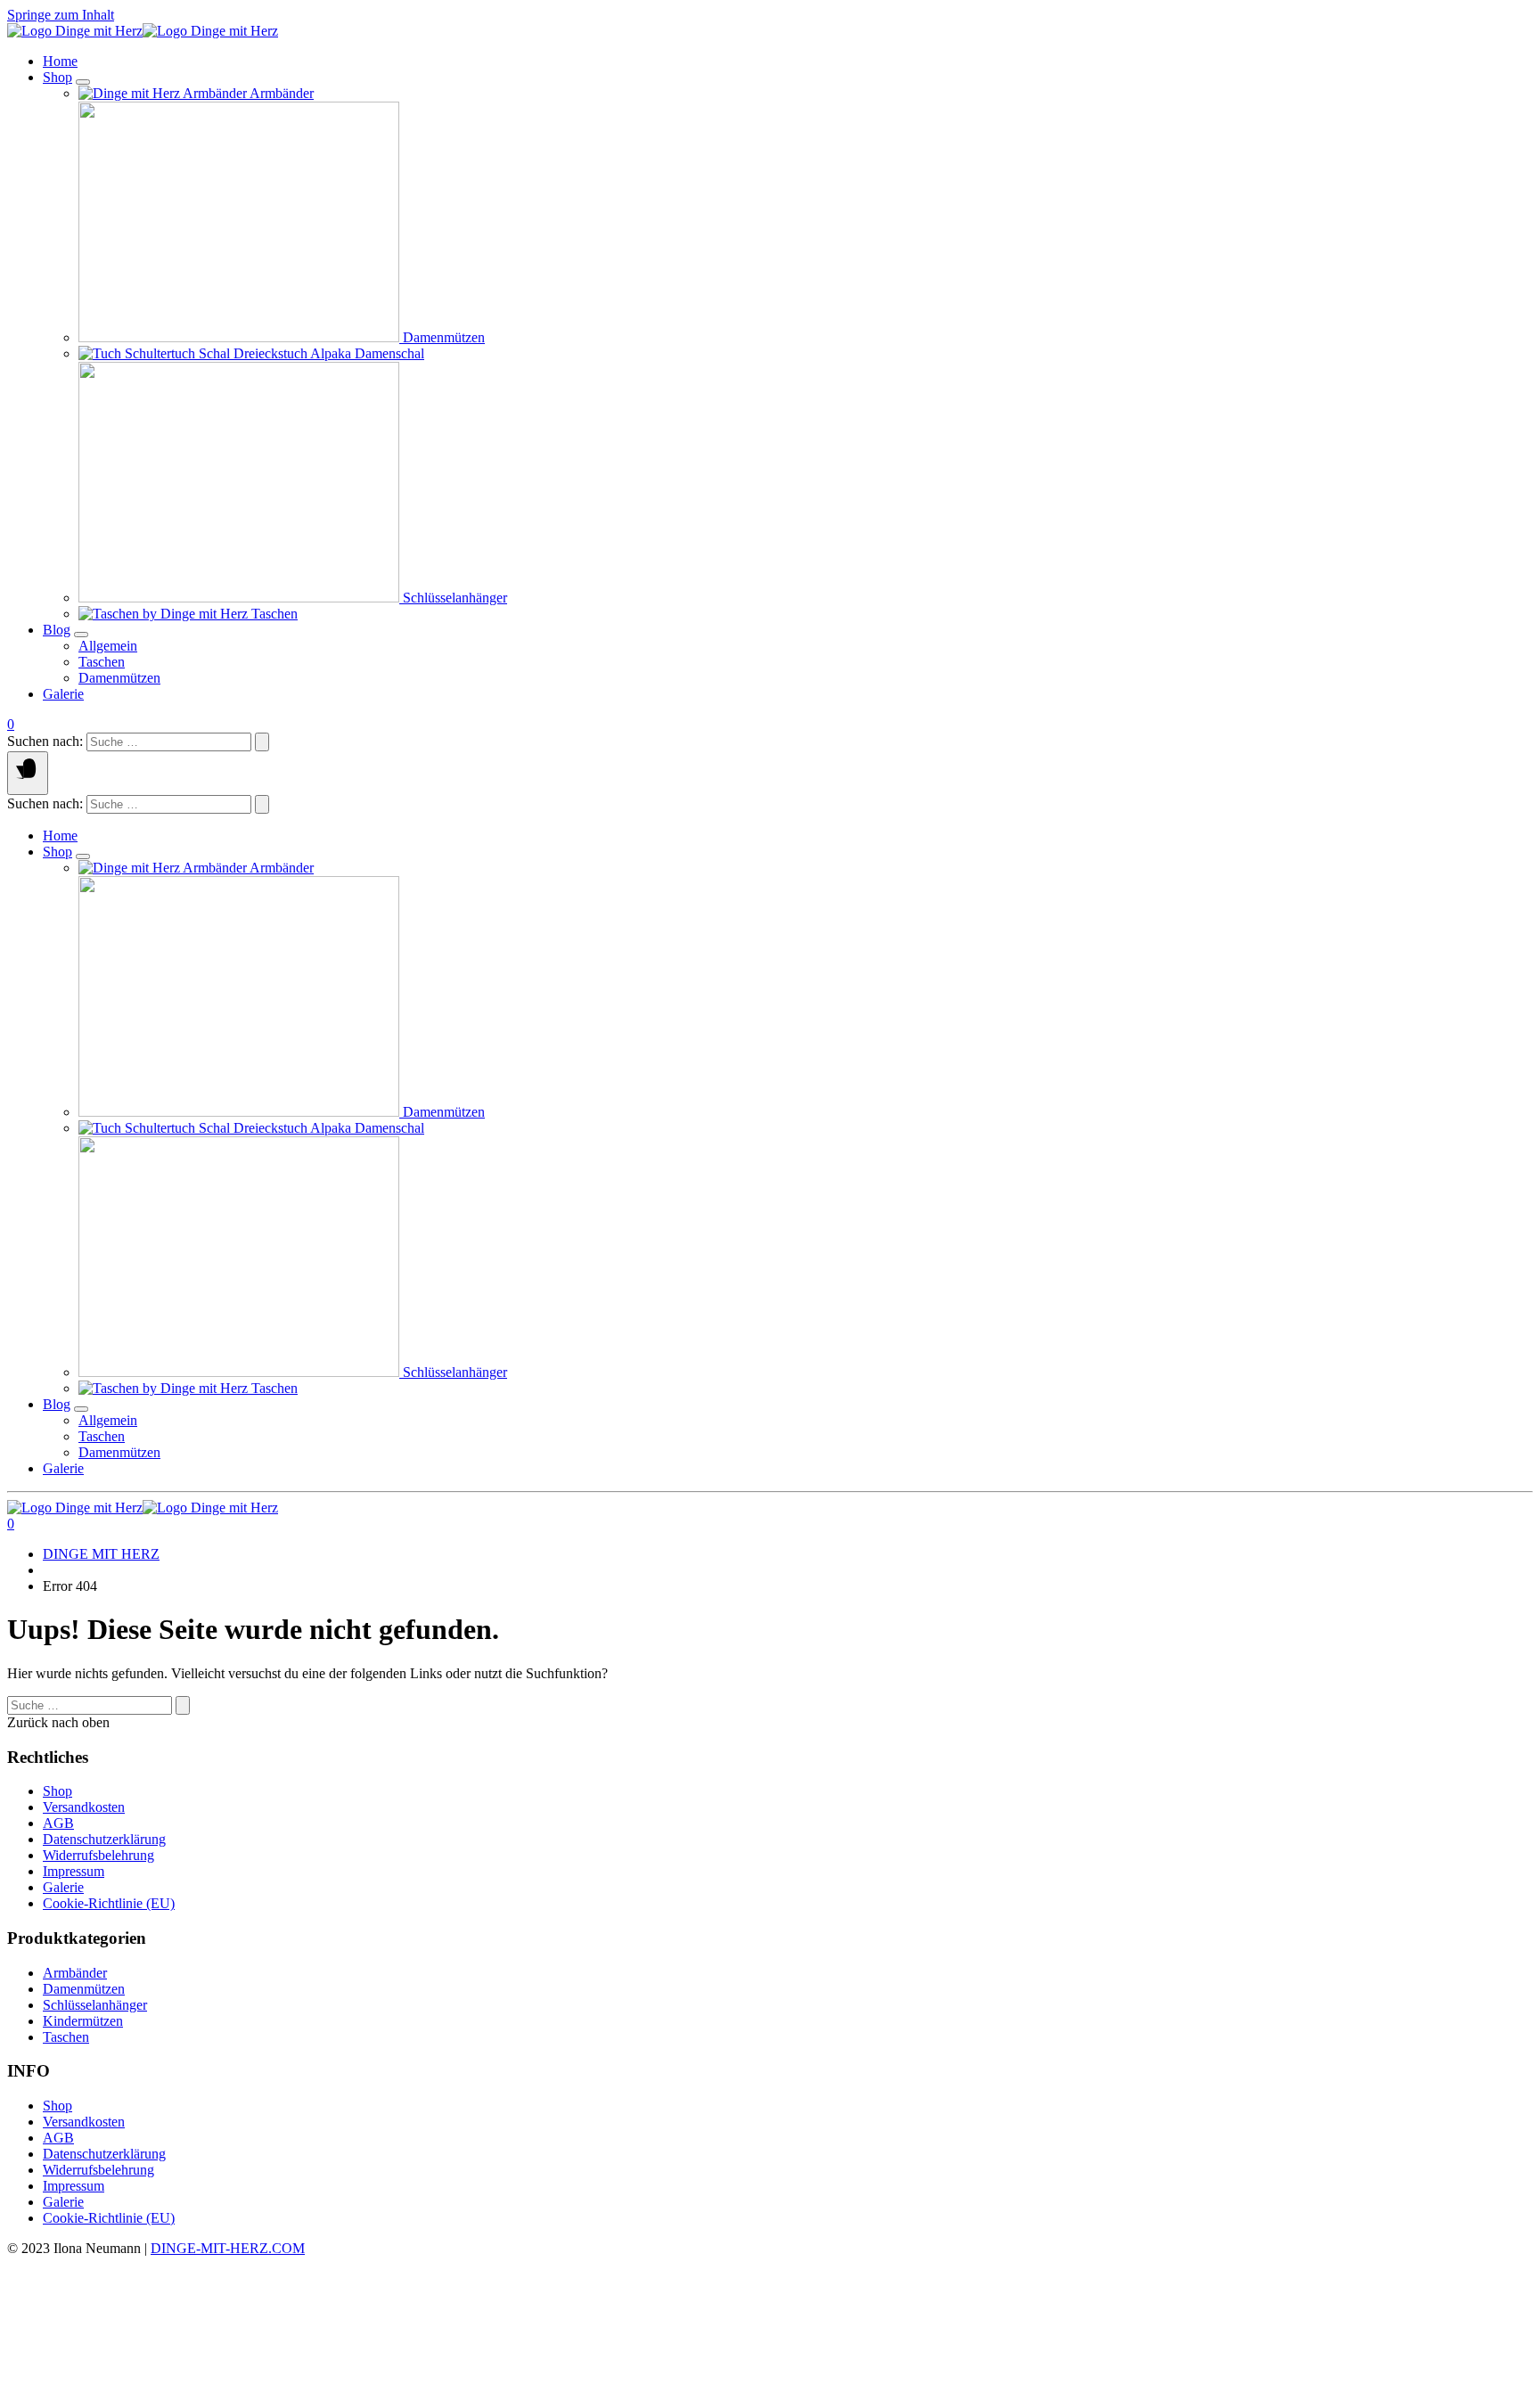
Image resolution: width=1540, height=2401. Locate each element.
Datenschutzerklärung (104, 1839)
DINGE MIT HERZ (101, 1554)
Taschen (66, 2037)
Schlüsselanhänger (95, 2005)
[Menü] (28, 773)
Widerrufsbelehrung (98, 1855)
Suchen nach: (45, 741)
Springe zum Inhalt (61, 15)
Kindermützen (83, 2021)
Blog (57, 630)
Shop (57, 77)
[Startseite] (143, 31)
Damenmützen (84, 1989)
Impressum (74, 1871)
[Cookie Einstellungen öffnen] (141, 2385)
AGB (58, 1823)
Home (60, 61)
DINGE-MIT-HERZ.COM (228, 2248)
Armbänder (75, 1973)
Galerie (63, 694)
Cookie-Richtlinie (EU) (109, 1903)
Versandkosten (84, 1807)
